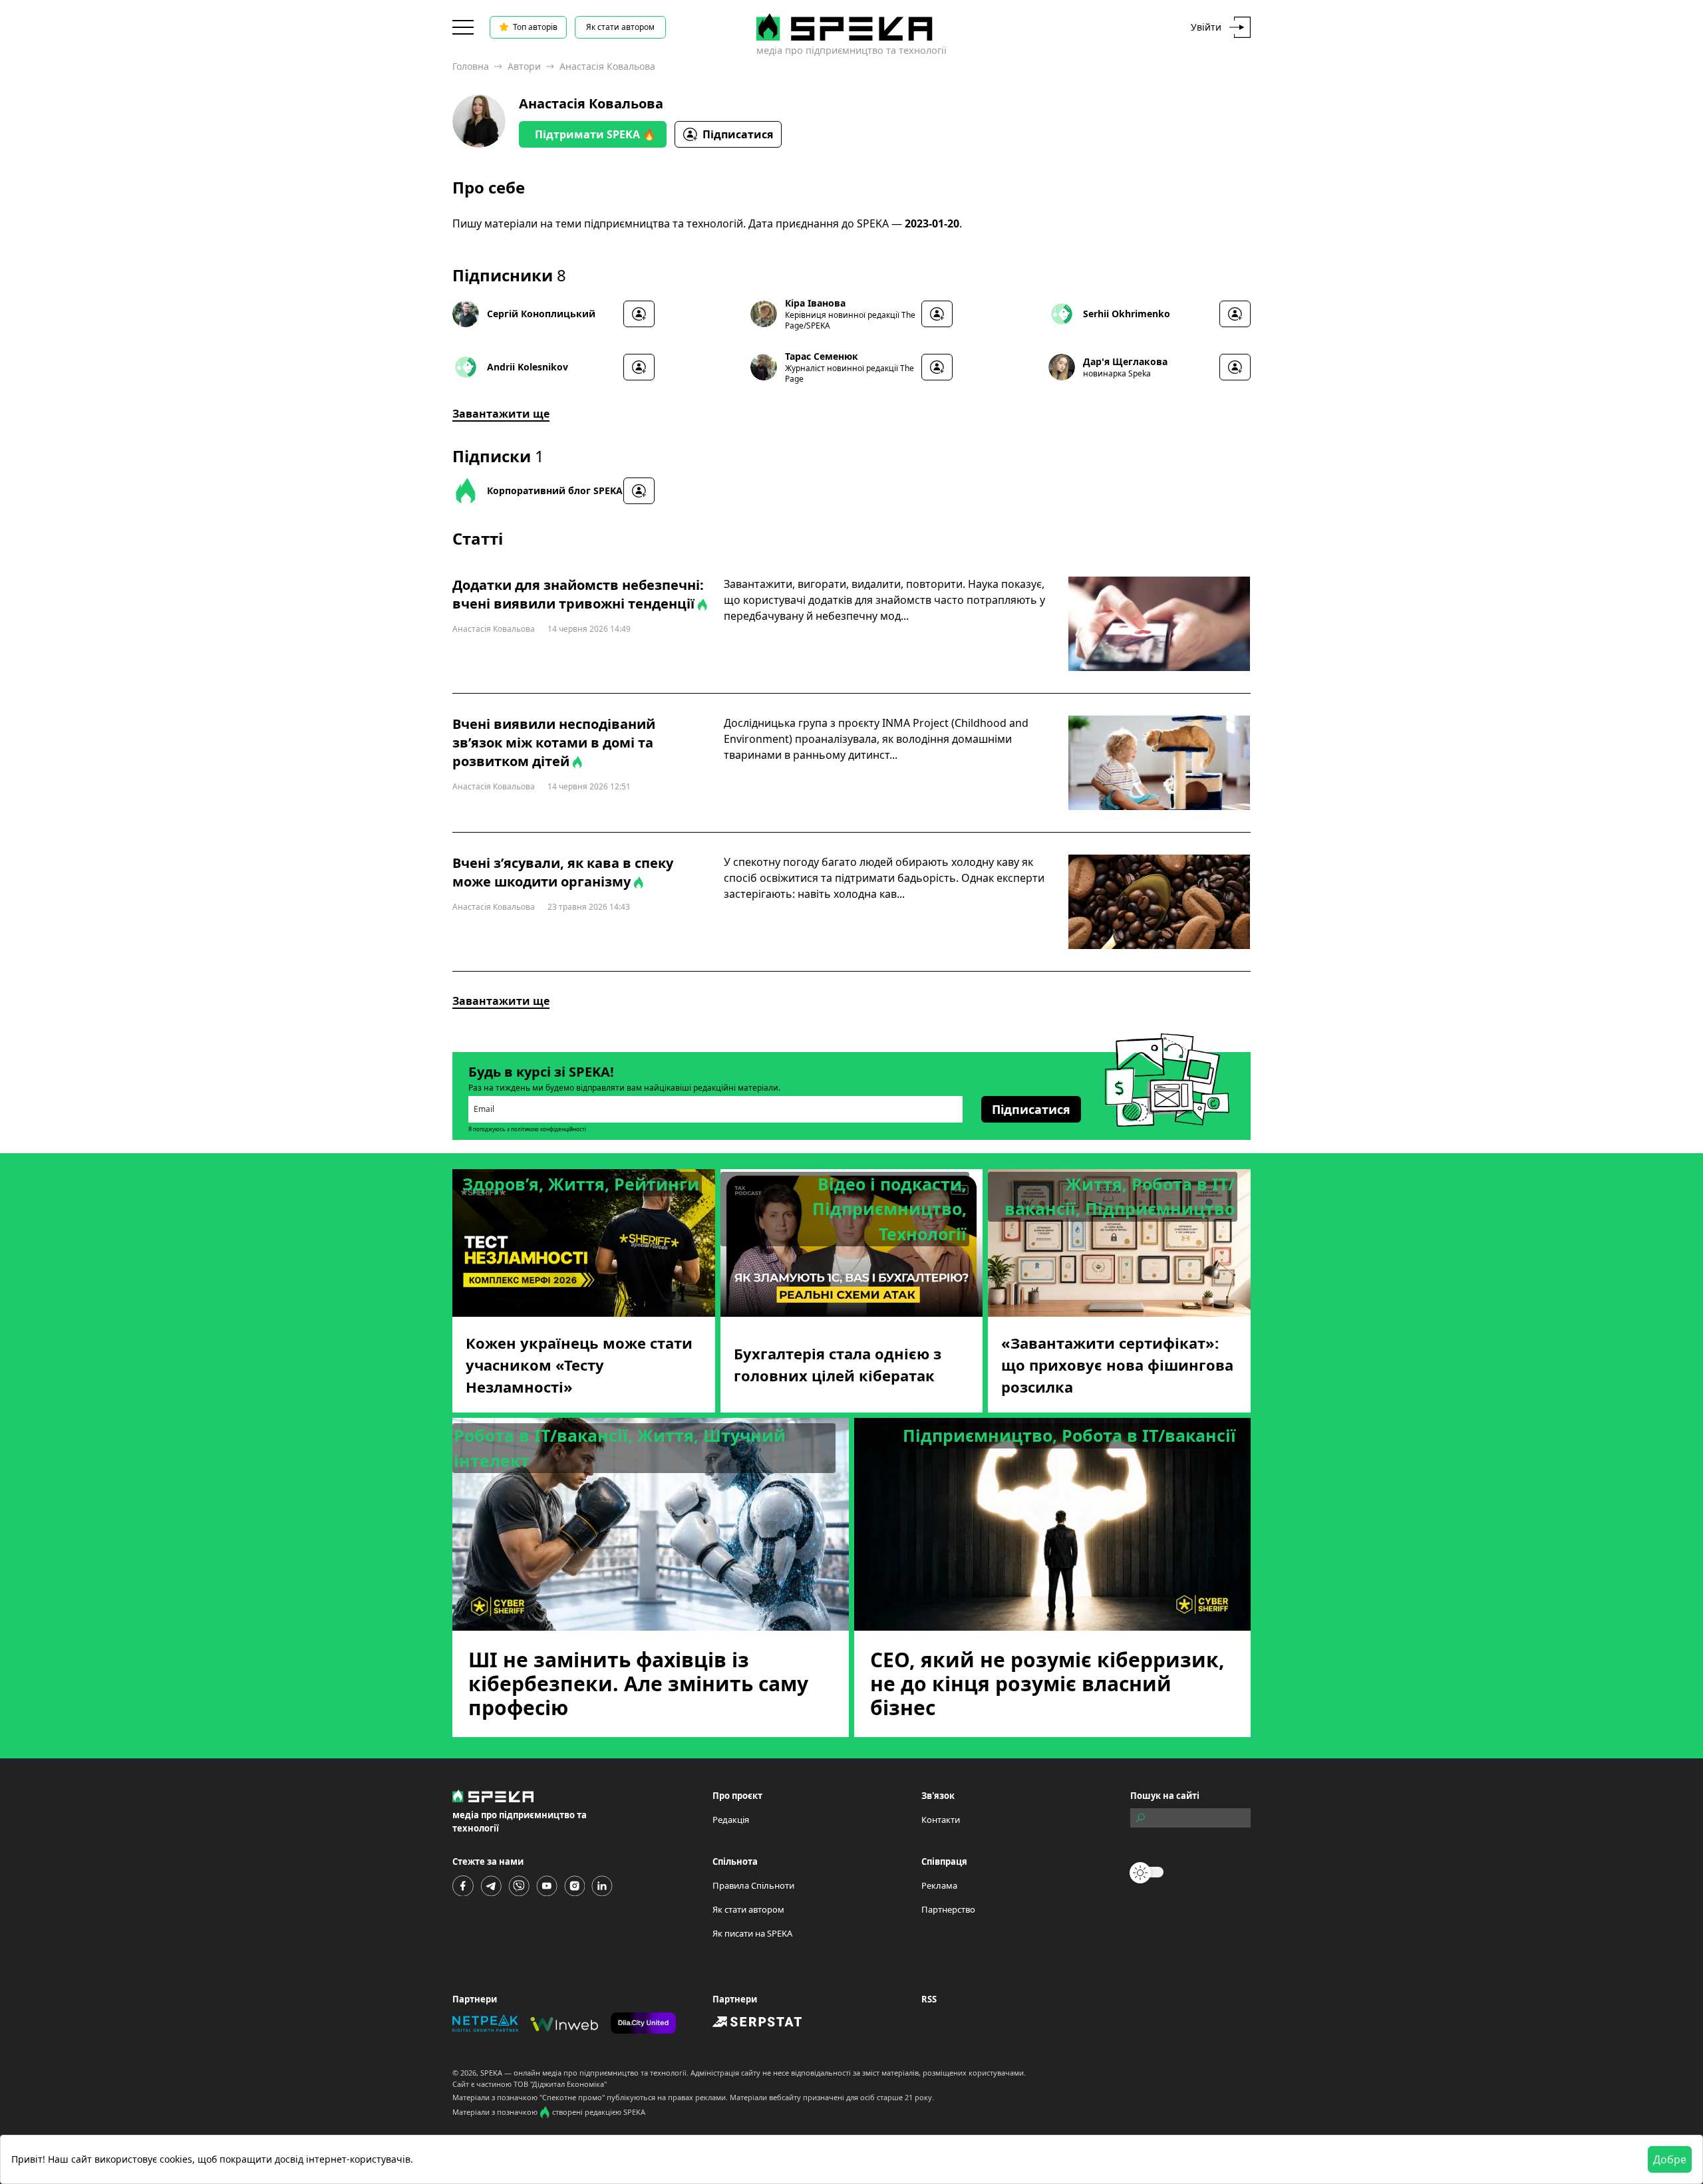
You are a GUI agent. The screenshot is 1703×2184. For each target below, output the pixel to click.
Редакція (731, 1820)
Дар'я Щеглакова (1125, 361)
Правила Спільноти (753, 1885)
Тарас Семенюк (822, 356)
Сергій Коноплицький (541, 314)
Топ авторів (535, 27)
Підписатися (738, 134)
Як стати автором (620, 27)
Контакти (941, 1820)
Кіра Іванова (815, 303)
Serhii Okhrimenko (1127, 314)
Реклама (939, 1885)
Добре (1670, 2159)
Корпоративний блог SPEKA (555, 490)
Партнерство (948, 1909)
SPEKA (491, 2073)
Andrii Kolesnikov (528, 367)
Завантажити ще (501, 414)
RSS (929, 1999)
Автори (524, 66)
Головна (471, 66)
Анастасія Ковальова (591, 103)
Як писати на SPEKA (752, 1933)
